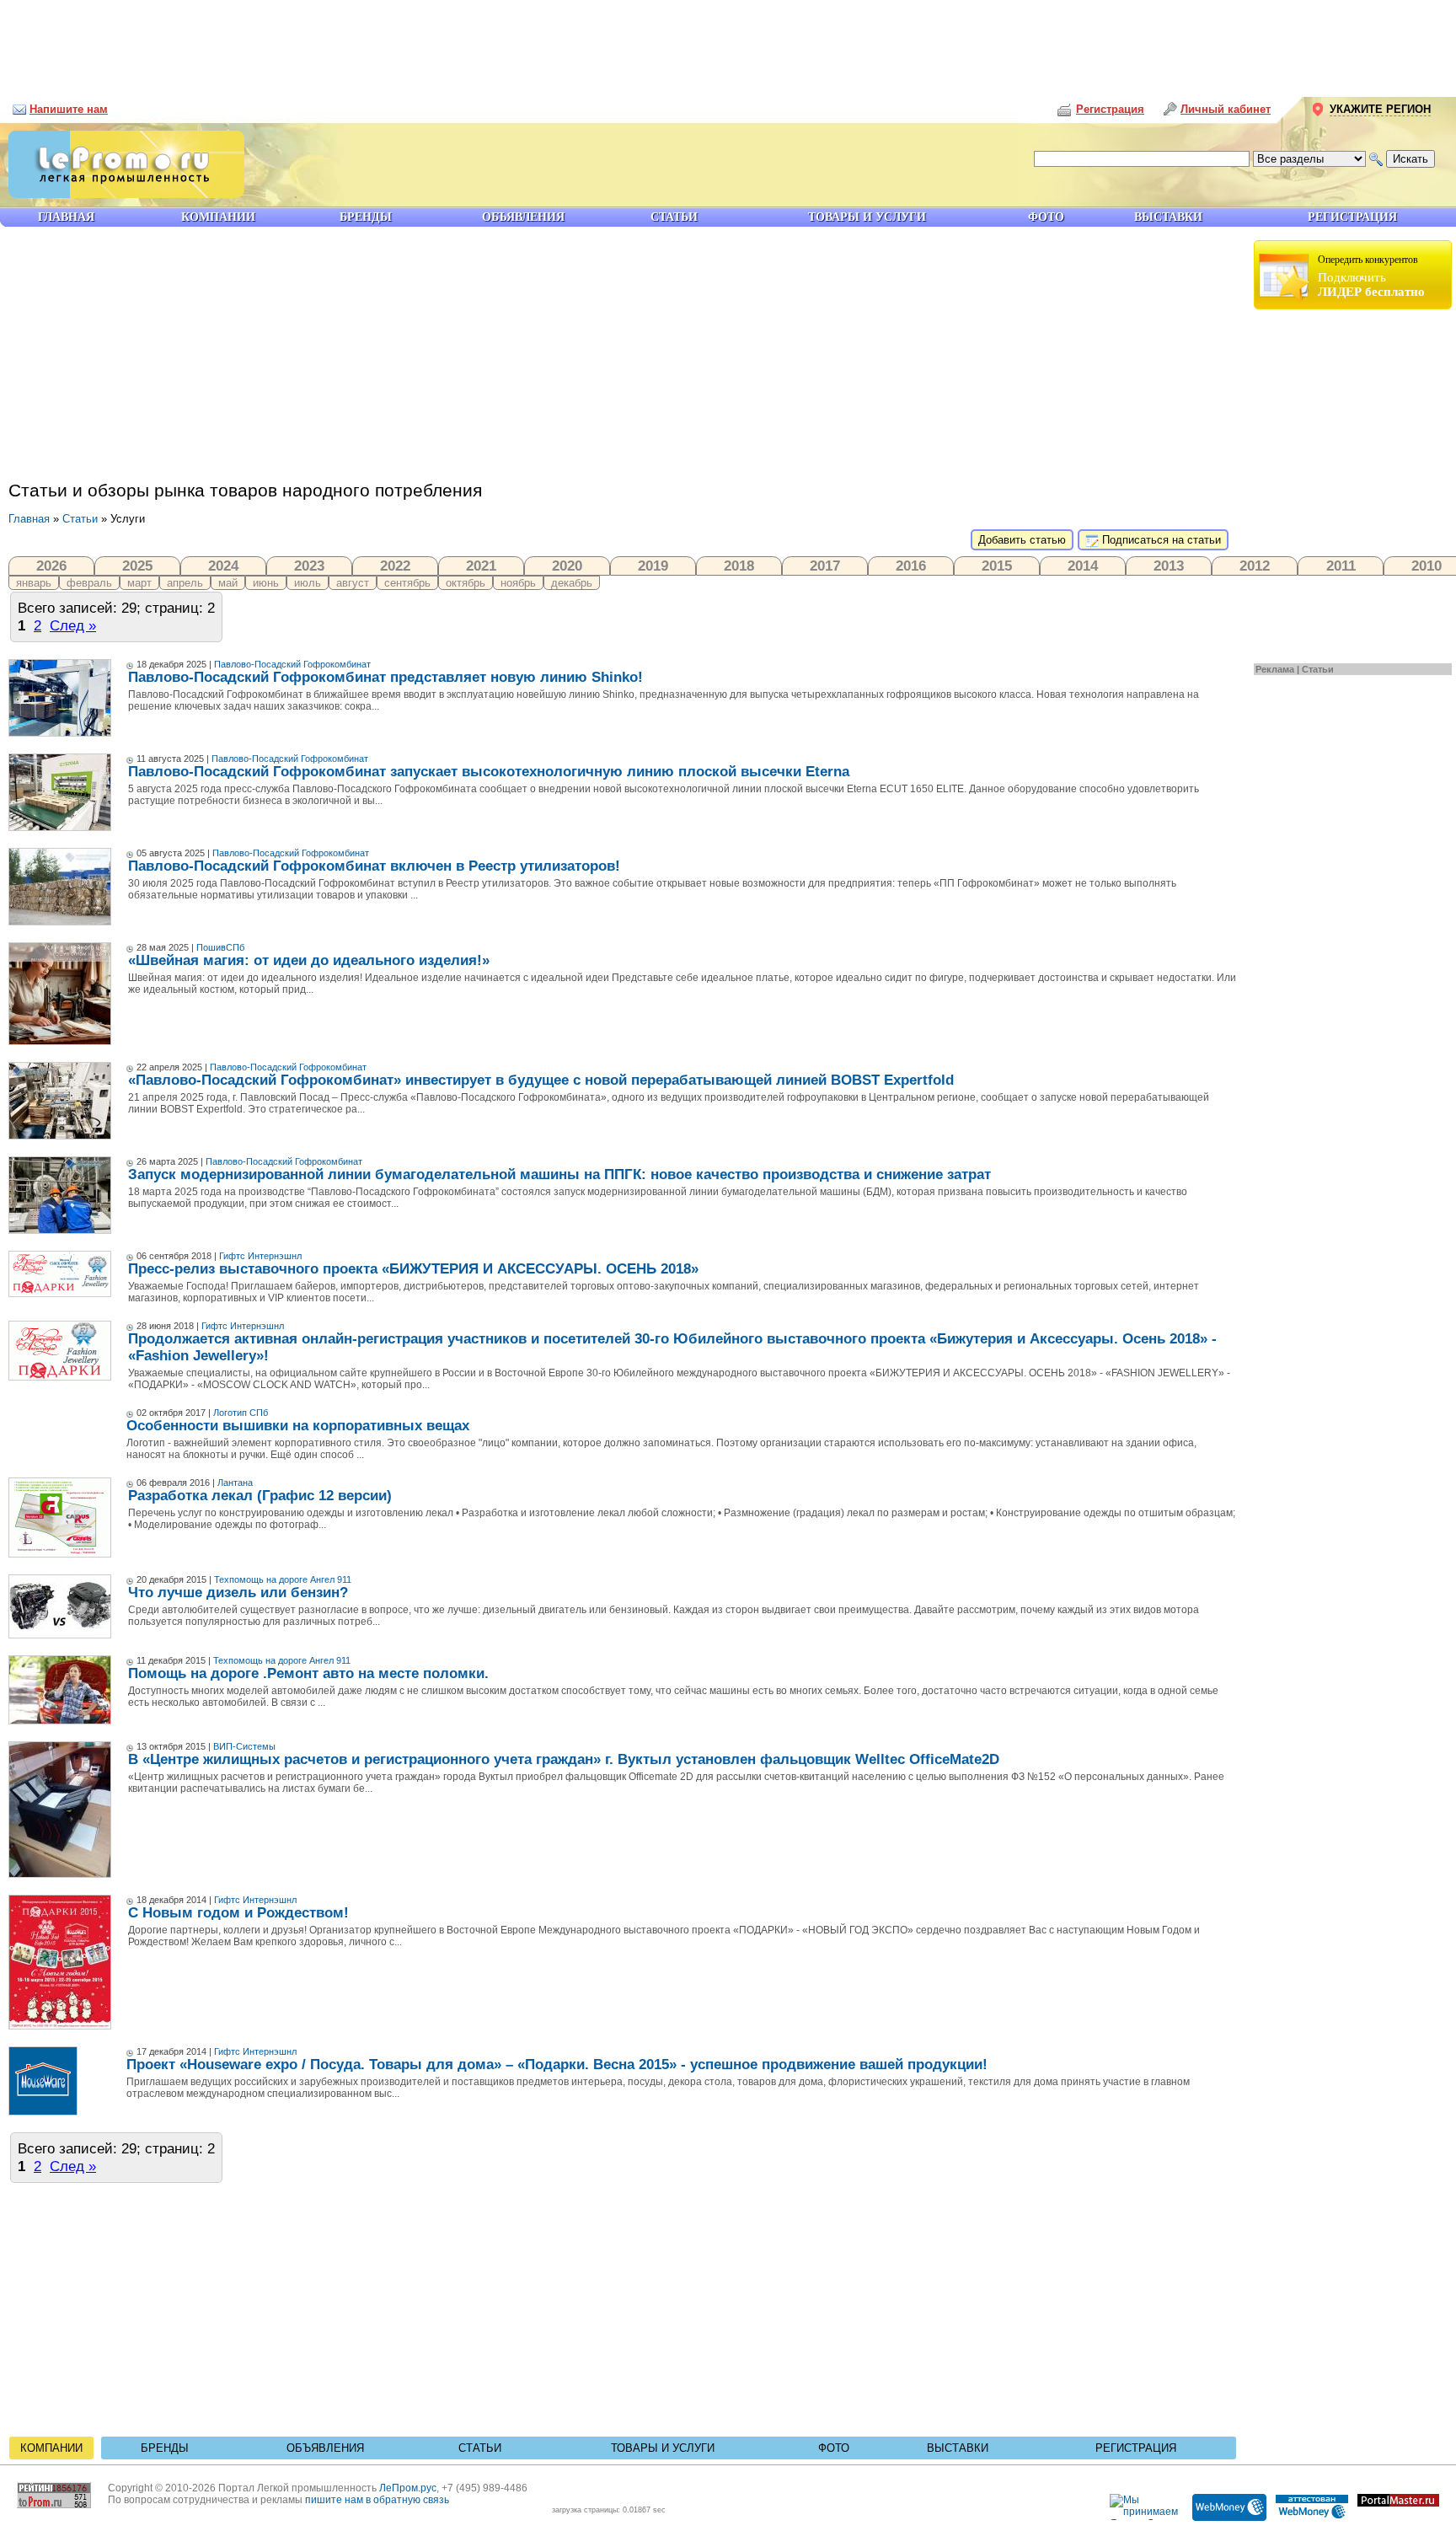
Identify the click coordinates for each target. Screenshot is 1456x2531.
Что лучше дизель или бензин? (238, 1593)
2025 (137, 566)
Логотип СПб (241, 1413)
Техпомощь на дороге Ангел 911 (283, 1579)
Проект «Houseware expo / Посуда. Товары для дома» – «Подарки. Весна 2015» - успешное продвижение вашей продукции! (557, 2064)
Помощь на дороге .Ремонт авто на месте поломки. (308, 1673)
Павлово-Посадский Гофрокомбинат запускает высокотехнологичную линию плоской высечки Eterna (489, 772)
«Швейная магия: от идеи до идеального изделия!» (309, 960)
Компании (51, 2448)
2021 (481, 566)
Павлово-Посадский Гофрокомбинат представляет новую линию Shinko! (385, 677)
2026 (51, 566)
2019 (653, 566)
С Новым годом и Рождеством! (238, 1913)
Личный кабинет (1226, 109)
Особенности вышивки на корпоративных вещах (298, 1426)
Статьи (1318, 669)
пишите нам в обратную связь (377, 2500)
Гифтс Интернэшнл (260, 1256)
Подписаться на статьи (1160, 540)
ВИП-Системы (244, 1746)
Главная (29, 519)
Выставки (958, 2448)
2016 (911, 566)
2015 (997, 566)
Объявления (325, 2448)
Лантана (235, 1483)
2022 (395, 566)
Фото (834, 2448)
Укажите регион (1380, 109)
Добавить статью (1022, 540)
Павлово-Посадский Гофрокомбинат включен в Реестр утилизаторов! (374, 866)
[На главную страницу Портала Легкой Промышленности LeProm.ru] (122, 194)
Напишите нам (69, 109)
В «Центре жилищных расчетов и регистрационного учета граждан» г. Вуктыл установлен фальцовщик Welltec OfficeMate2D (564, 1759)
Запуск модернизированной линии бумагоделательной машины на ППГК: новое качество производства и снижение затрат (559, 1174)
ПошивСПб (220, 947)
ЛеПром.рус (408, 2488)
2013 (1169, 566)
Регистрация (1136, 2448)
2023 (309, 566)
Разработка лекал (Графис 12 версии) (260, 1496)
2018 (739, 566)
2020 (567, 566)
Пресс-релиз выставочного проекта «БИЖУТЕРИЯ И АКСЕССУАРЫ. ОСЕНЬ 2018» (413, 1269)
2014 (1083, 566)
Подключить (1371, 276)
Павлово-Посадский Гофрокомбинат (292, 664)
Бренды (165, 2448)
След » (73, 625)
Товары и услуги (663, 2448)
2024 (223, 566)
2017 (825, 566)
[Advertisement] (728, 42)
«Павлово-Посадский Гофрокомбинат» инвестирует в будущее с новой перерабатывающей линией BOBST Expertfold (541, 1080)
